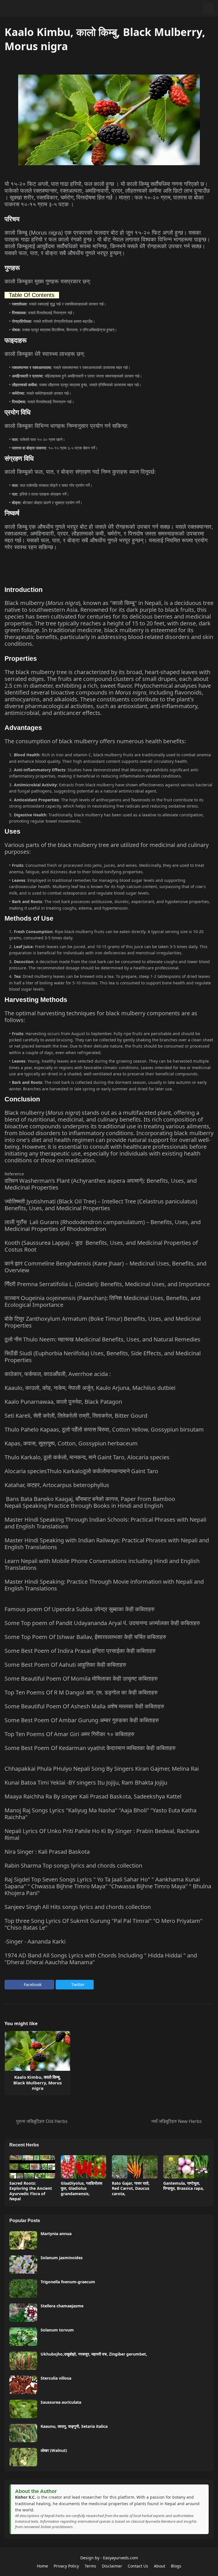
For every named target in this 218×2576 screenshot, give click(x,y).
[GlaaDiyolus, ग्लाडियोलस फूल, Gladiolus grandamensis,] (84, 2167)
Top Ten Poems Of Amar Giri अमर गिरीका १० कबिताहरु (69, 1734)
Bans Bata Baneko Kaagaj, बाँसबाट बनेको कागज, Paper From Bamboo (91, 1499)
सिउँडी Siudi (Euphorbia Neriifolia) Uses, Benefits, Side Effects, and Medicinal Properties (103, 1357)
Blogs (176, 2566)
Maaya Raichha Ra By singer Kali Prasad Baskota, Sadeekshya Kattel (93, 1796)
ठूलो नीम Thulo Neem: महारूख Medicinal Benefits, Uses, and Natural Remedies (102, 1339)
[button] (197, 8)
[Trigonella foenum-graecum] (23, 2289)
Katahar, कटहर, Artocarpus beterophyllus (57, 1485)
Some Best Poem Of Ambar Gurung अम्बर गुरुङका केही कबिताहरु (82, 1720)
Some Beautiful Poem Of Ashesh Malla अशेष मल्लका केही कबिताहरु (84, 1706)
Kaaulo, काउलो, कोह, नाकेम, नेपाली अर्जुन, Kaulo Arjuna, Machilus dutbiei (90, 1388)
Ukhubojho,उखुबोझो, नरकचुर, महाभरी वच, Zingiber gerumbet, (94, 2354)
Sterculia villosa (56, 2378)
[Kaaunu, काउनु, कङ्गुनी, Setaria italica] (23, 2433)
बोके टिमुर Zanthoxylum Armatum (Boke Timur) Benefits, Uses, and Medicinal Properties (103, 1322)
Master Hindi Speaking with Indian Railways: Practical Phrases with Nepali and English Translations (107, 1544)
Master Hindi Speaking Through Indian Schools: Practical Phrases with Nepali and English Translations (105, 1523)
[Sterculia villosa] (23, 2385)
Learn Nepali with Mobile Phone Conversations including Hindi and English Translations (102, 1564)
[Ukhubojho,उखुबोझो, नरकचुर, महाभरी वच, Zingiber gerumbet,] (23, 2361)
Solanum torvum (57, 2330)
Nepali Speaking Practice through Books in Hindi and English (84, 1506)
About (160, 2566)
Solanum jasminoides (62, 2258)
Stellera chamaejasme (62, 2306)
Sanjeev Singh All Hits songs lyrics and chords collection (78, 1907)
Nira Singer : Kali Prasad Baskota (47, 1852)
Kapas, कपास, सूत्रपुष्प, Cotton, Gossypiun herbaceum (71, 1443)
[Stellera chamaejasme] (23, 2313)
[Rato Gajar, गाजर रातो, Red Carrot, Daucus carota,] (135, 2167)
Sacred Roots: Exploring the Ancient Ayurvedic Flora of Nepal (31, 2191)
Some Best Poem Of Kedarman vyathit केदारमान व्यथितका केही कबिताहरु (90, 1748)
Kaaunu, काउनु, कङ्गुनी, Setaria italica (74, 2426)
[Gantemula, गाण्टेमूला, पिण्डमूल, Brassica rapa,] (186, 2167)
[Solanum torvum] (23, 2337)
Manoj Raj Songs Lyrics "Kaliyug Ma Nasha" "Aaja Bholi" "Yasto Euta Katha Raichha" (100, 1814)
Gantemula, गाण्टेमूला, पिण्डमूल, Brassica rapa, (184, 2186)
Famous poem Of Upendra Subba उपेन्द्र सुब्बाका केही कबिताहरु (79, 1609)
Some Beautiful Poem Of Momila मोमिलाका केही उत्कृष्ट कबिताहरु (81, 1678)
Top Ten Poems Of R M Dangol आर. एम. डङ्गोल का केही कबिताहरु (81, 1692)
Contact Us (138, 2566)
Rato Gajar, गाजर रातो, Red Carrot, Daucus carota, (131, 2188)
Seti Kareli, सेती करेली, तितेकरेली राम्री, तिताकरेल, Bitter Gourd (76, 1416)
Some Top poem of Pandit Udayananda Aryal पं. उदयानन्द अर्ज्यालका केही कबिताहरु (102, 1623)
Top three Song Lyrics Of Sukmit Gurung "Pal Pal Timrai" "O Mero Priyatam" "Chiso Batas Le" (103, 1924)
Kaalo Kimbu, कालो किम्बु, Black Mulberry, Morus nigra (37, 2083)
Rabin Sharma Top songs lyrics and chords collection (73, 1865)
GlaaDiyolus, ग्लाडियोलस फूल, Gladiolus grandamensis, (81, 2188)
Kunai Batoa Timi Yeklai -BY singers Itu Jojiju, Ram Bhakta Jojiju (86, 1782)
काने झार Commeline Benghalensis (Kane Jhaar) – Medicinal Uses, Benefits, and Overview (105, 1267)
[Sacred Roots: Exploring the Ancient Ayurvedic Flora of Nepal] (32, 2167)
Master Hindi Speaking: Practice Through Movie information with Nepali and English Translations (104, 1585)
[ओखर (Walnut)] (23, 2457)
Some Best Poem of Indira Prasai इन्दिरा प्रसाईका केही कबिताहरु (80, 1651)
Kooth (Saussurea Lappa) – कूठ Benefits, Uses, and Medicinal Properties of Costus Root (101, 1246)
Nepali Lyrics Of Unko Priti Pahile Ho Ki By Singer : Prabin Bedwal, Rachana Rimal (102, 1834)
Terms (90, 2566)
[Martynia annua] (23, 2240)
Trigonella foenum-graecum (68, 2282)
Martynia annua (56, 2234)
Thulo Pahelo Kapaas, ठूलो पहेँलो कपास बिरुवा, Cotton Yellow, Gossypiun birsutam (104, 1429)
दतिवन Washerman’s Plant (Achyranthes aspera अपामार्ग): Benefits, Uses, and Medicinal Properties (101, 1184)
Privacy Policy (66, 2566)
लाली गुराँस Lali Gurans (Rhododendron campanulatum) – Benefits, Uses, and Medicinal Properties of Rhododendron (103, 1225)
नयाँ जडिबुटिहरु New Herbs (177, 2121)
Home (42, 2566)
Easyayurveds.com (120, 2558)
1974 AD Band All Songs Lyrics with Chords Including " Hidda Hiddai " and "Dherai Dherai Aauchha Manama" (101, 1959)
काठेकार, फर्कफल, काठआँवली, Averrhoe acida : (58, 1374)
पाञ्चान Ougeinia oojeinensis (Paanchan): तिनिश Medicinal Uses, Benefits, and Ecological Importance (102, 1301)
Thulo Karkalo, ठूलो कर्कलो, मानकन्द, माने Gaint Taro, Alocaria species (87, 1457)
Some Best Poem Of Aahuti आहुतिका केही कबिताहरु (65, 1665)
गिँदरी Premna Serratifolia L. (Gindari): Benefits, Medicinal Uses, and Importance (107, 1284)
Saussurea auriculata (61, 2402)
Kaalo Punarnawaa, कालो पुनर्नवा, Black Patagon (63, 1402)
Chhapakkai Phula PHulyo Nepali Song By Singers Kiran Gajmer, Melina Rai (102, 1769)
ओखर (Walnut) (54, 2450)
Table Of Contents (32, 295)
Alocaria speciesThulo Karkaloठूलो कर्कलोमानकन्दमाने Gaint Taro (81, 1471)
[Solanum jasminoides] (23, 2264)
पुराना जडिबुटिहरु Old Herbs (42, 2121)
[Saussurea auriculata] (23, 2409)
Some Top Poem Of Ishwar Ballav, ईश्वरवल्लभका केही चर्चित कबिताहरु (85, 1637)
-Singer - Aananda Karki (35, 1941)
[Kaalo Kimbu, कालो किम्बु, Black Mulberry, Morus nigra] (37, 2051)
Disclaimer (112, 2566)
